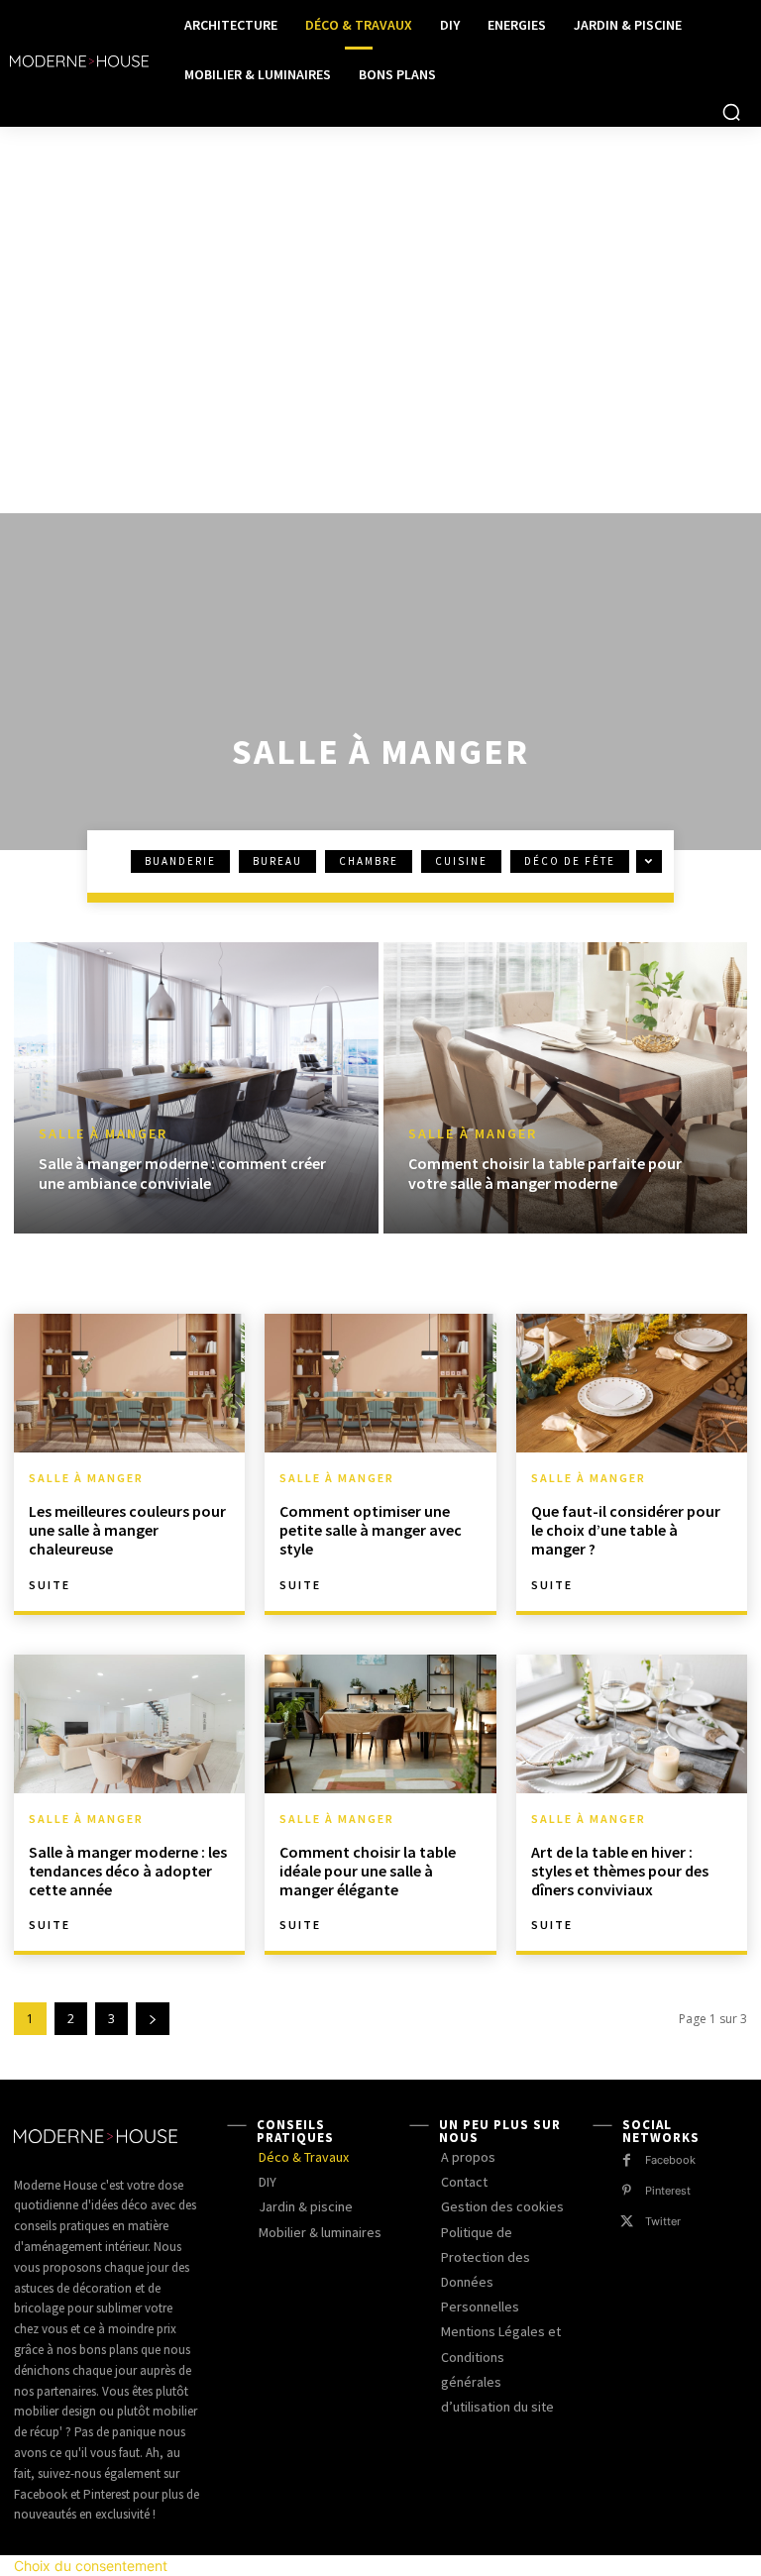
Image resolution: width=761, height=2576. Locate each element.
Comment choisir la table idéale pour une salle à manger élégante (368, 1871)
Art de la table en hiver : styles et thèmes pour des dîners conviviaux (620, 1871)
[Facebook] (627, 2160)
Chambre (369, 861)
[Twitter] (627, 2222)
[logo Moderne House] (79, 61)
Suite (50, 1585)
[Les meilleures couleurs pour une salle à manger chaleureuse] (129, 1383)
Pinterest (668, 2191)
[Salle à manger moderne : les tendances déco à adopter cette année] (129, 1724)
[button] (731, 112)
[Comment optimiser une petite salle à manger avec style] (380, 1383)
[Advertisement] (380, 275)
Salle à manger (103, 1134)
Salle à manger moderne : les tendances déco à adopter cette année (128, 1871)
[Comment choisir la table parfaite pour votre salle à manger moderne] (566, 1088)
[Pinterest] (627, 2191)
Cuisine (461, 861)
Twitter (663, 2221)
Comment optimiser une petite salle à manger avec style (371, 1530)
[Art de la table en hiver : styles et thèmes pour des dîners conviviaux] (632, 1724)
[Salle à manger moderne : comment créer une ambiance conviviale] (196, 1088)
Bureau (277, 861)
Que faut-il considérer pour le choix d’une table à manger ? (626, 1530)
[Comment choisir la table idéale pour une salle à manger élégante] (380, 1724)
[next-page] (153, 2019)
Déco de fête (570, 861)
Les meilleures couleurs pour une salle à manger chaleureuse (127, 1530)
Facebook (670, 2160)
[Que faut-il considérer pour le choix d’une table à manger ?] (632, 1383)
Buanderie (180, 861)
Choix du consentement (91, 2566)
